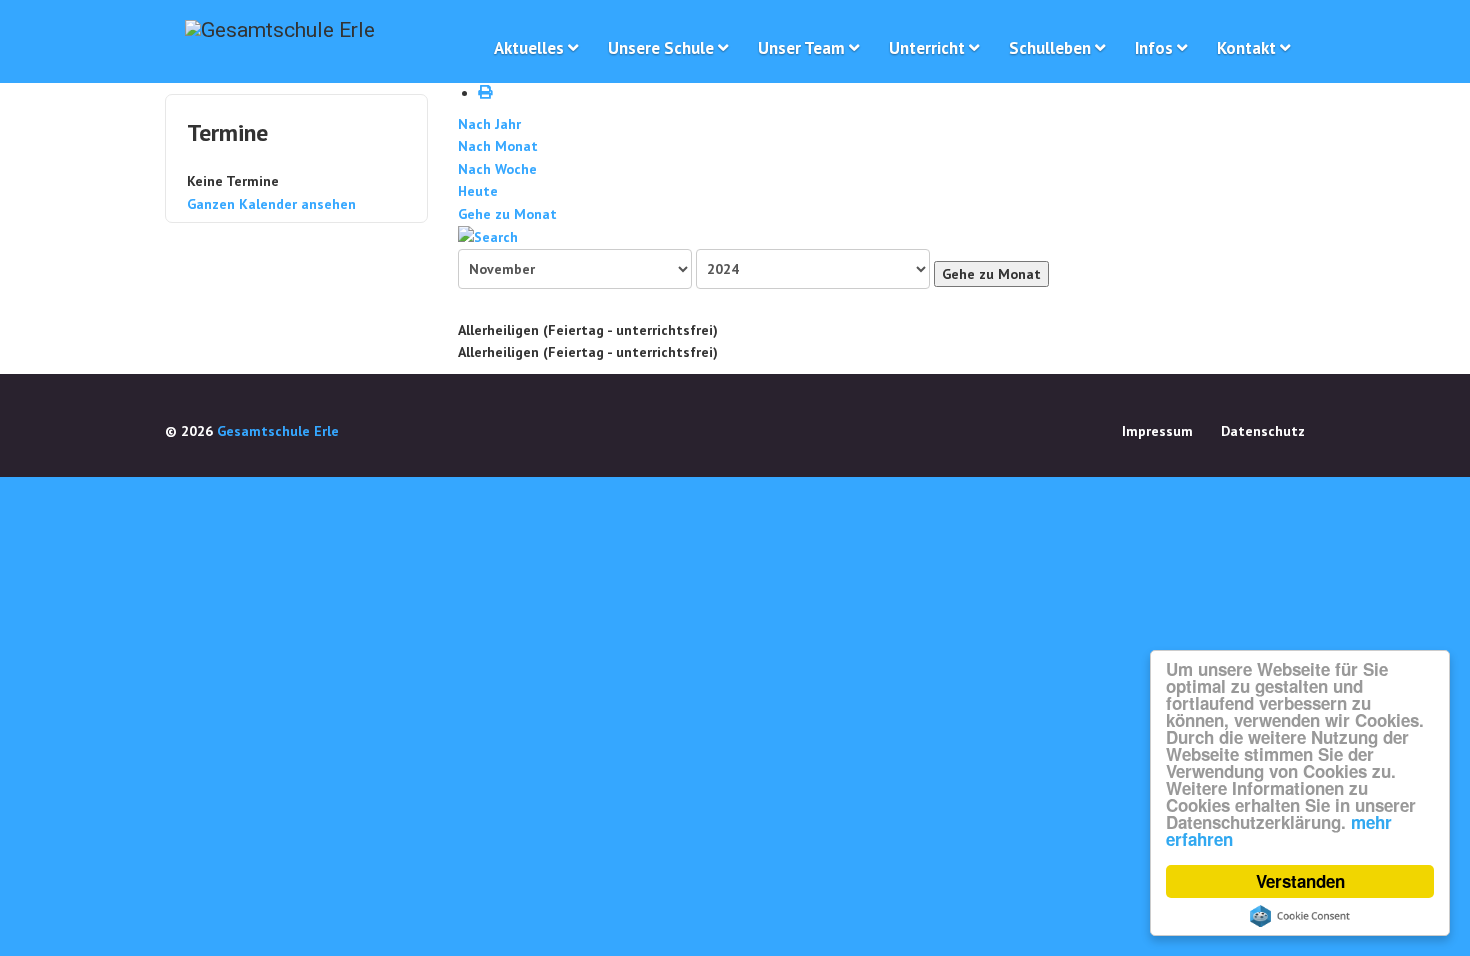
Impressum (1157, 431)
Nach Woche (497, 169)
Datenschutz (1263, 431)
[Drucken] (488, 93)
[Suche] (488, 236)
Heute (478, 191)
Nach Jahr (489, 124)
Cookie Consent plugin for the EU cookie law (1300, 916)
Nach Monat (498, 146)
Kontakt (1246, 48)
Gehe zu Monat (507, 214)
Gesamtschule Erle (278, 431)
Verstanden (1300, 881)
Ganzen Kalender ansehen (271, 204)
